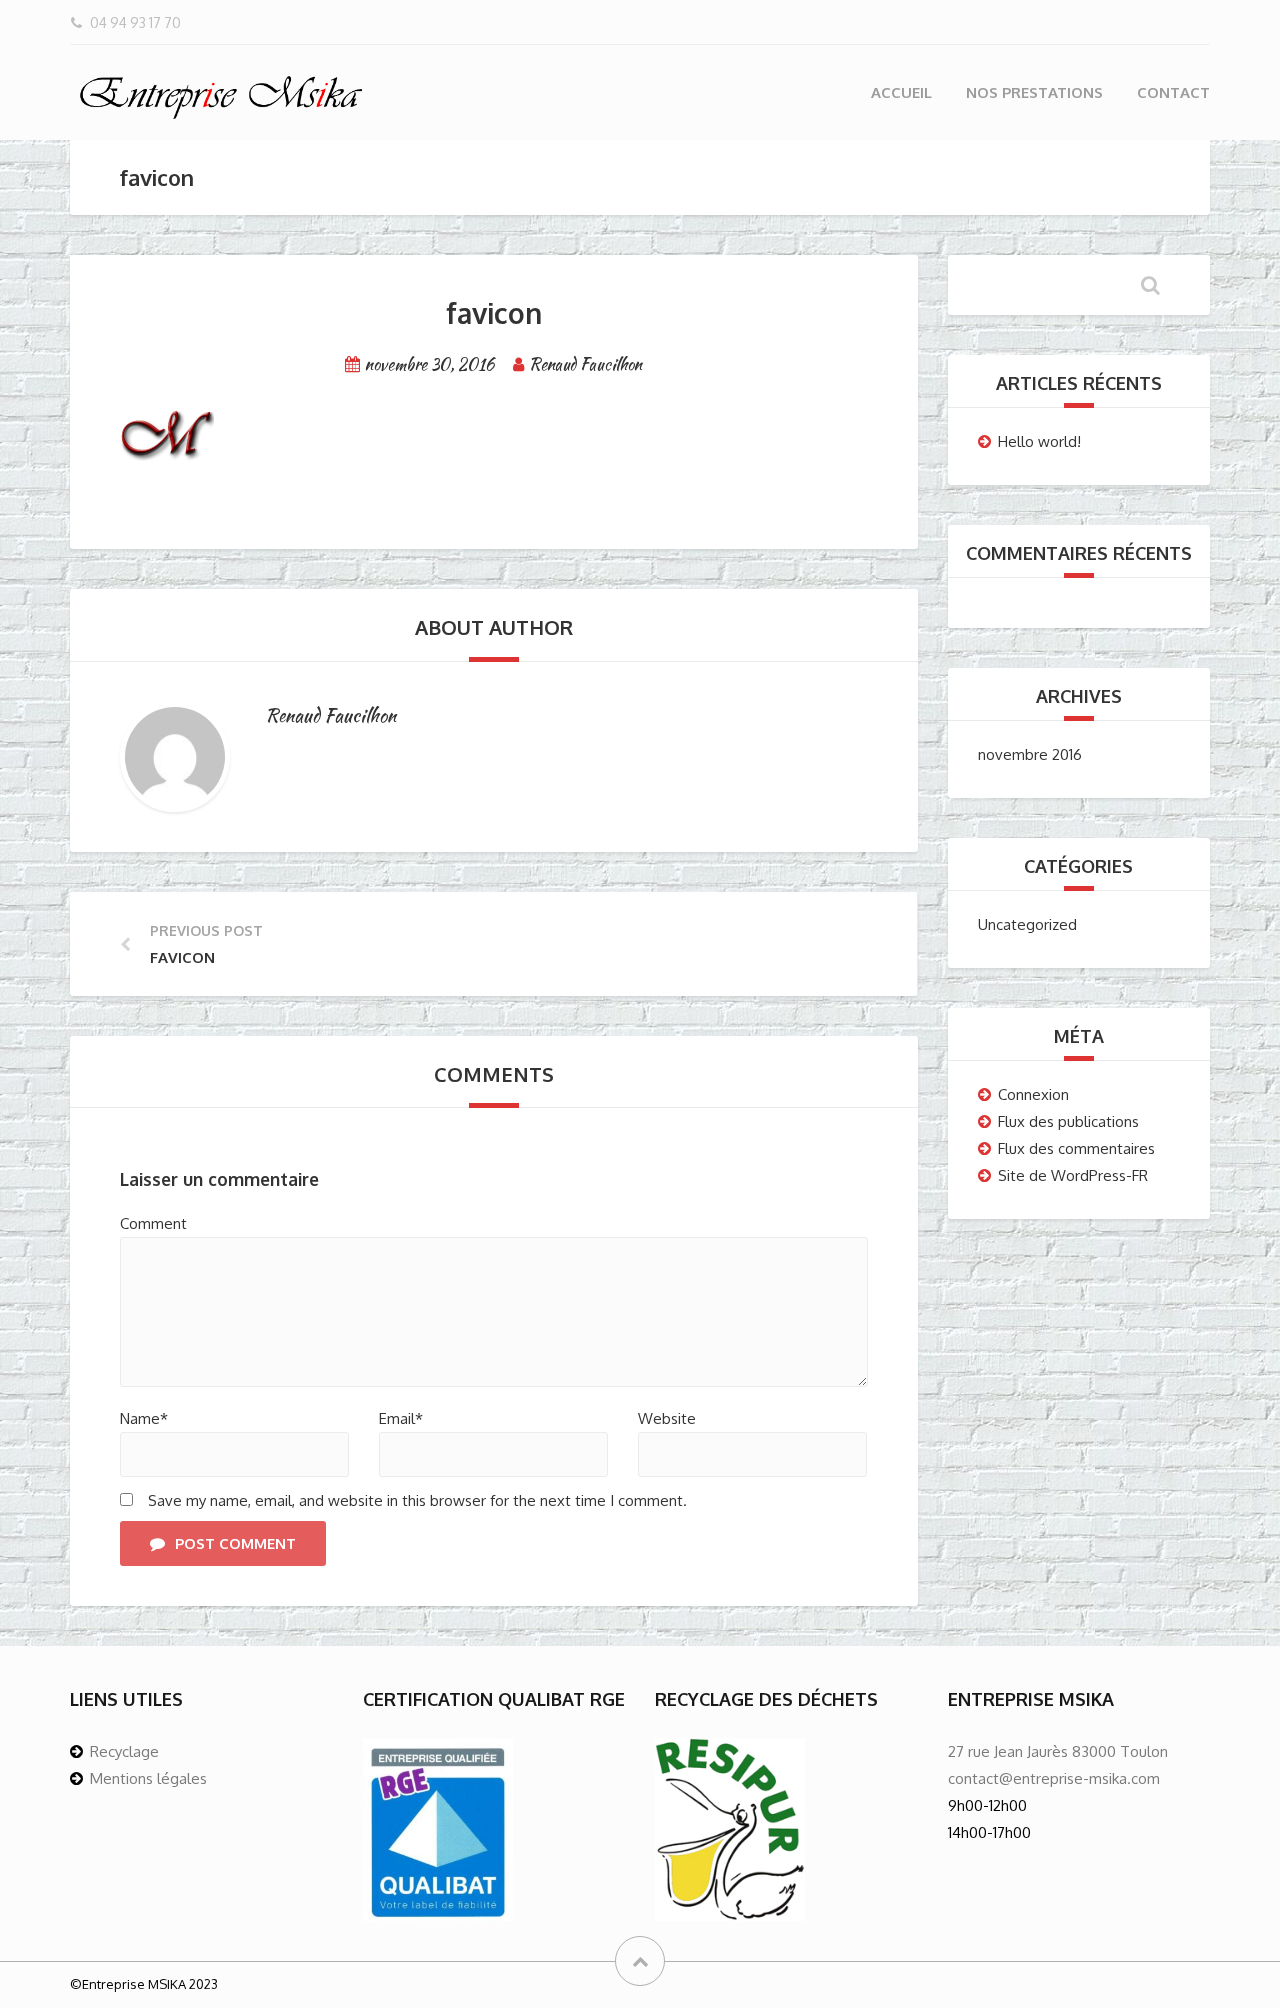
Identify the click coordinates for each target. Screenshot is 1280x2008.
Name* (144, 1418)
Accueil (901, 92)
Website (667, 1418)
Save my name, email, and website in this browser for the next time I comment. (417, 1500)
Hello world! (1039, 441)
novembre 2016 (1030, 754)
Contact (1173, 92)
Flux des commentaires (1076, 1148)
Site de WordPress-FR (1073, 1175)
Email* (401, 1418)
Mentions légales (148, 1778)
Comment (153, 1223)
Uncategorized (1027, 924)
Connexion (1033, 1094)
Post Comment (235, 1543)
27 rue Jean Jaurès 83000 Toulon (1058, 1751)
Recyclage (124, 1751)
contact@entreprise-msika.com (1054, 1778)
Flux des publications (1068, 1121)
